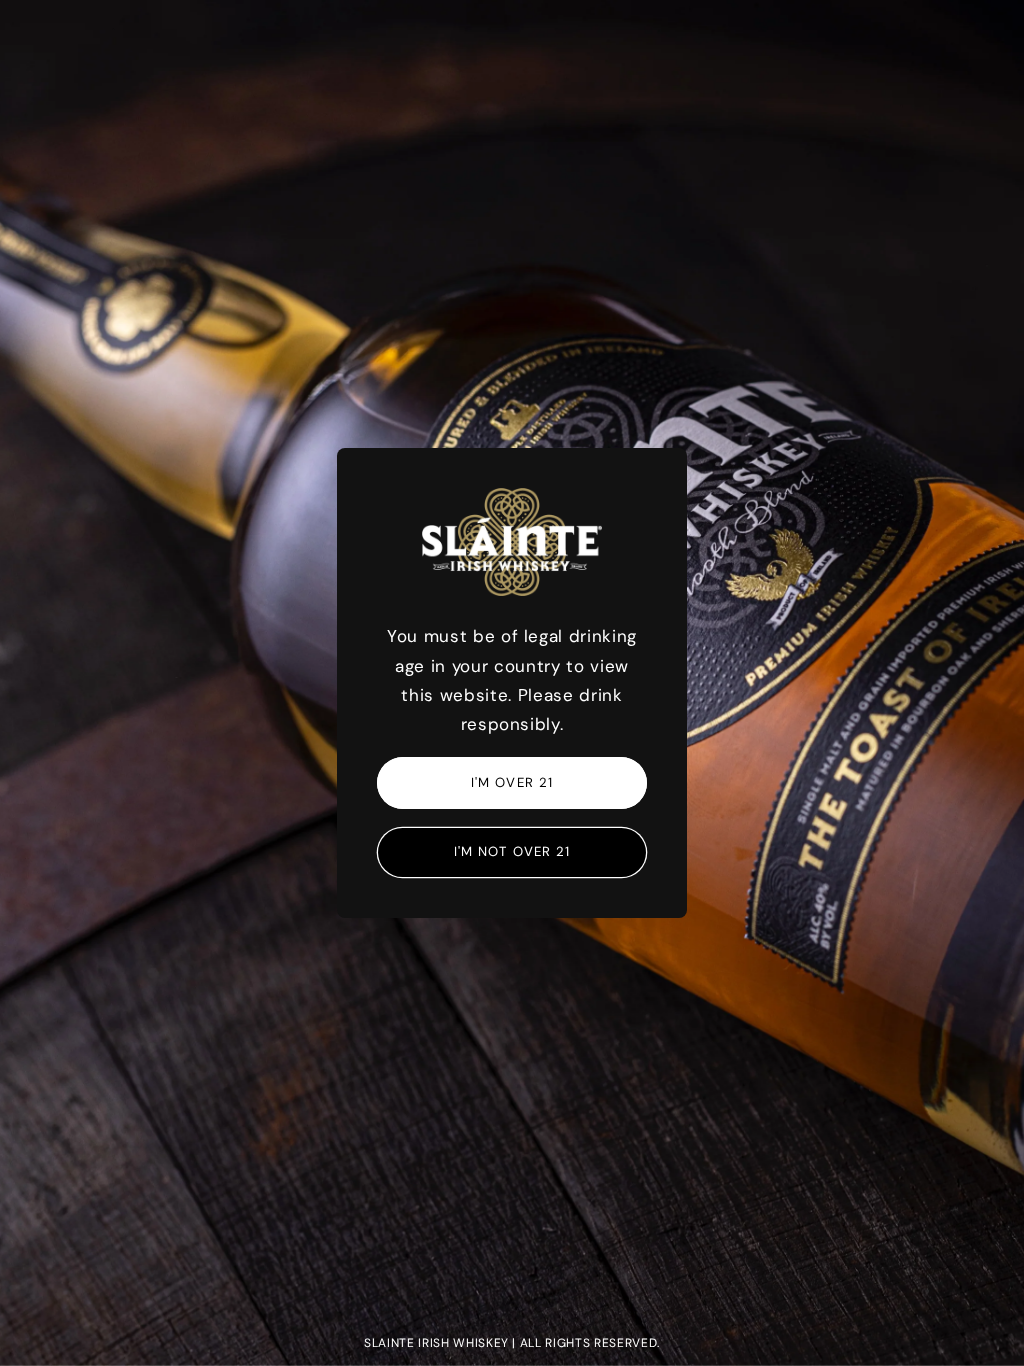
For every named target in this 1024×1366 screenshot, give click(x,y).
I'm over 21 (512, 782)
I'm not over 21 (512, 851)
